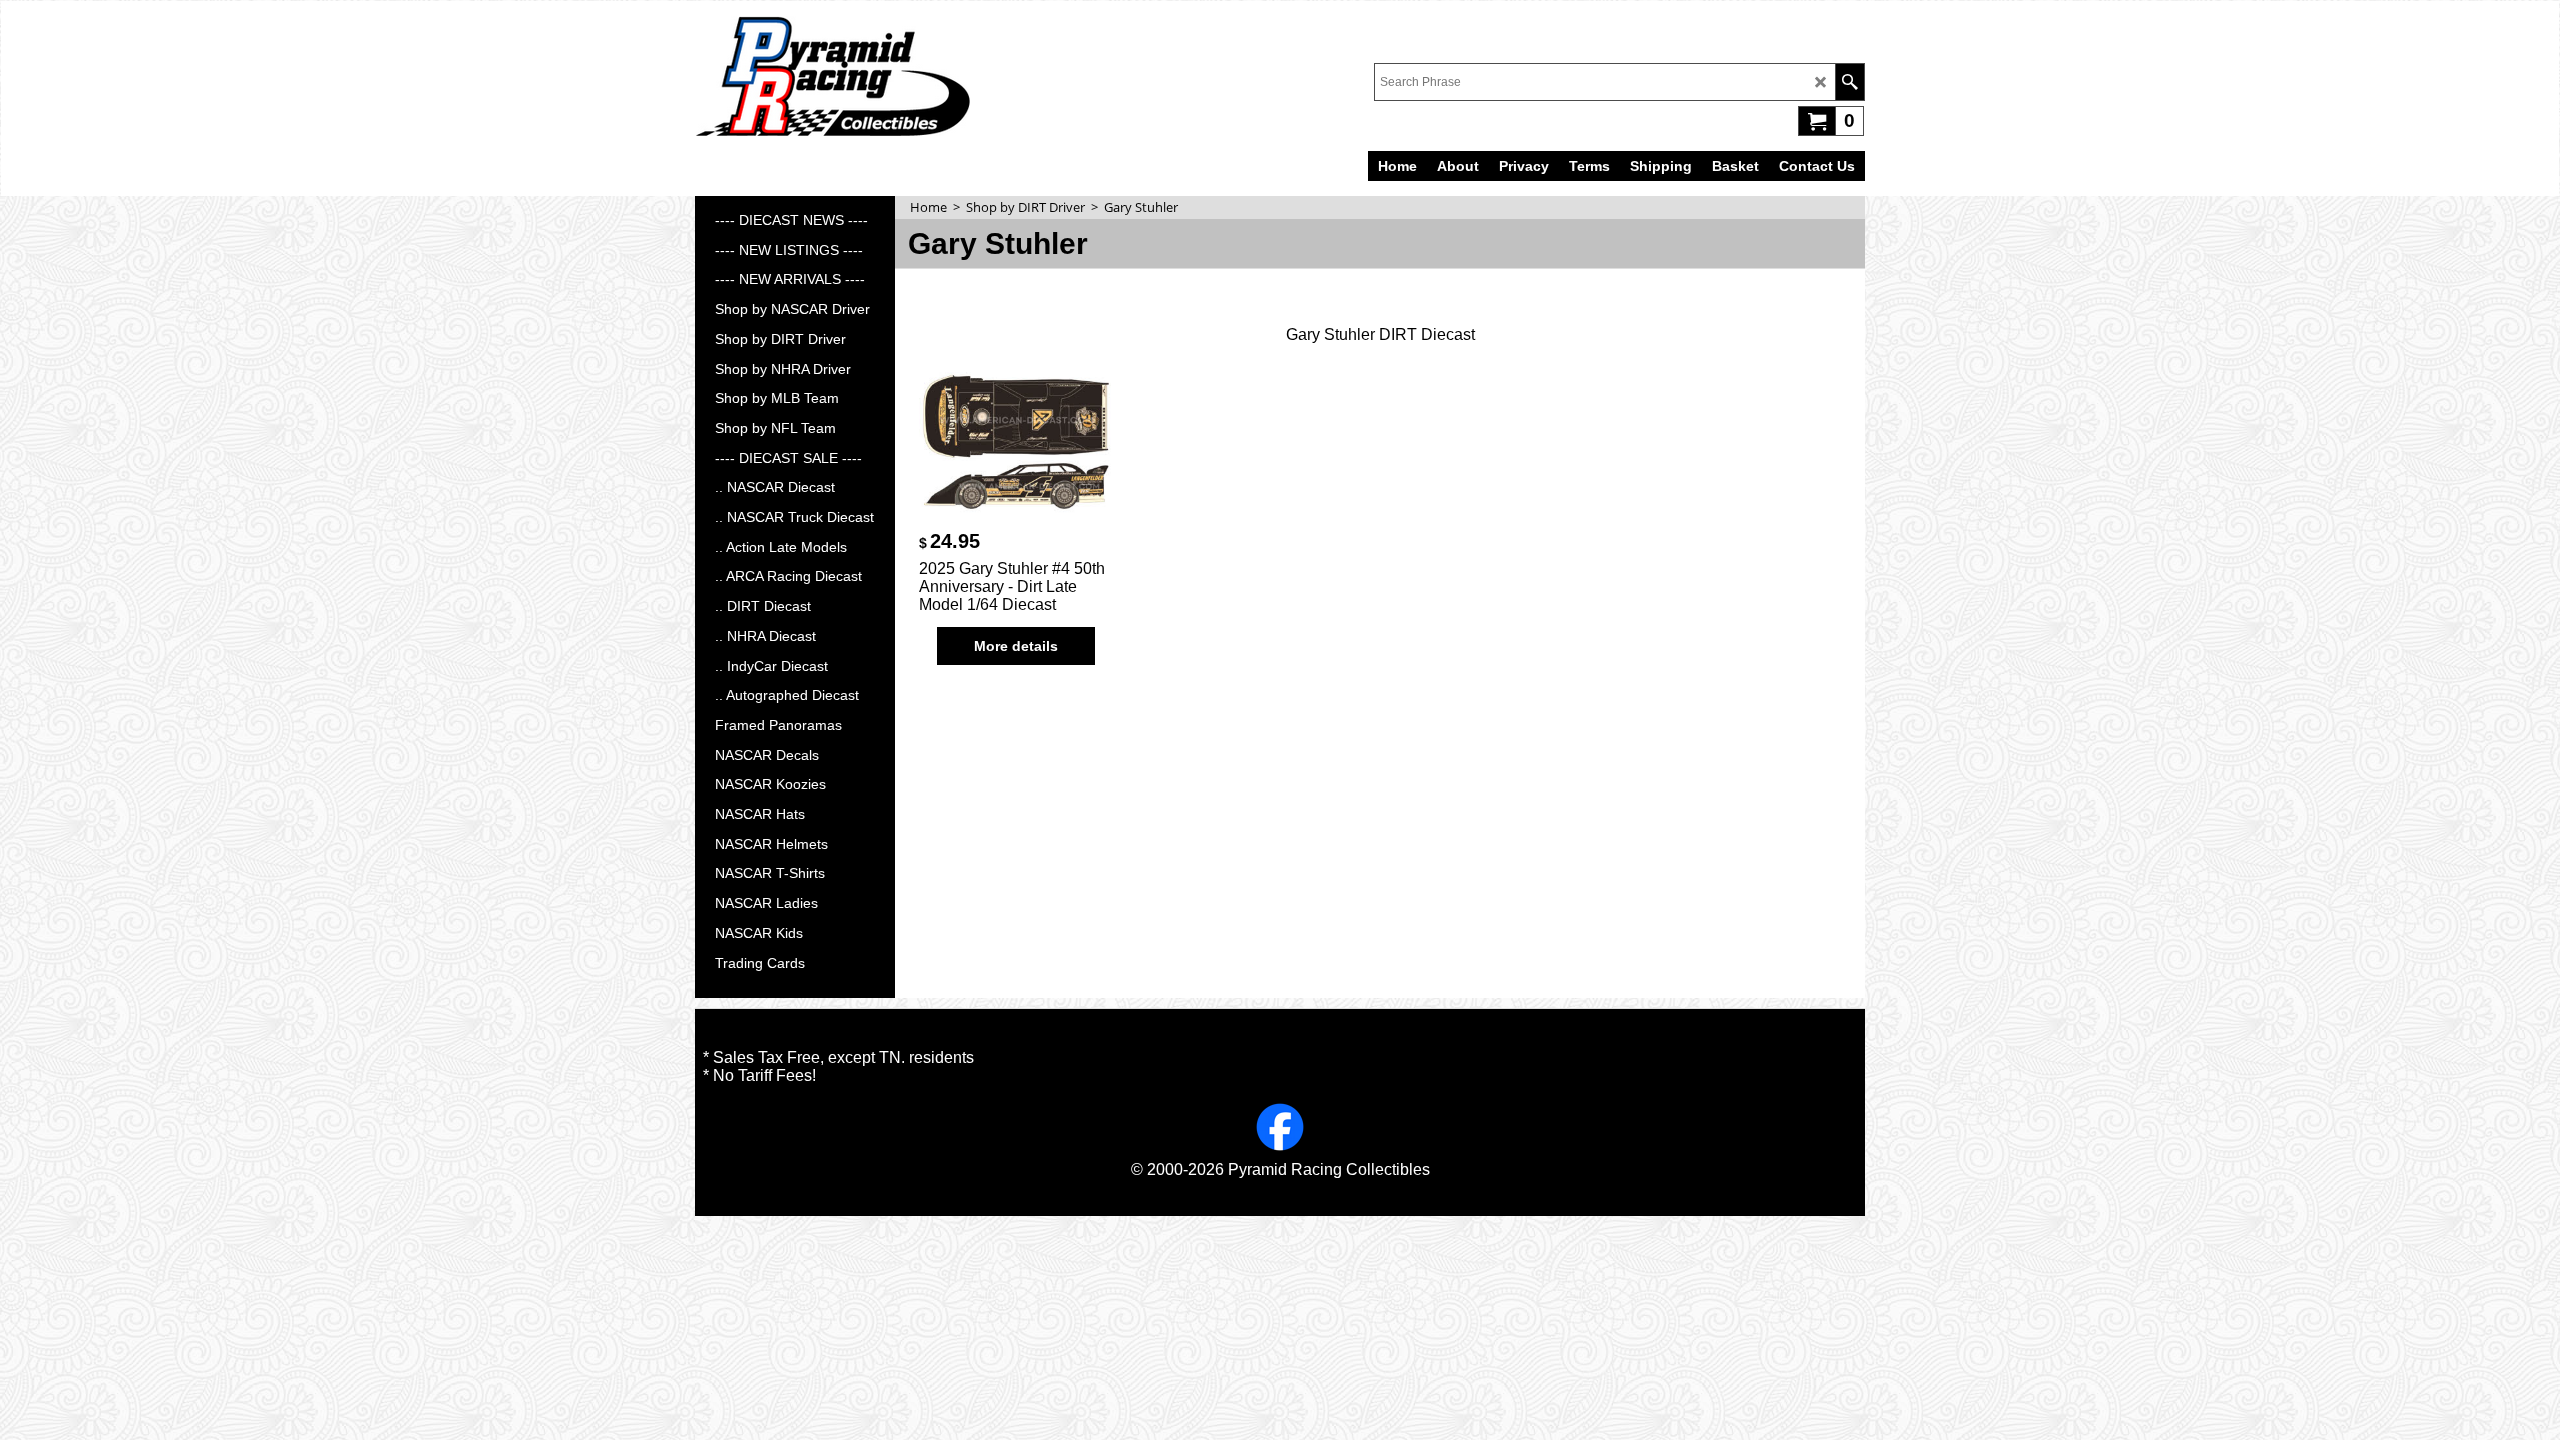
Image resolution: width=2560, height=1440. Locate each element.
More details (1016, 646)
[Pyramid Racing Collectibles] (832, 76)
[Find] (1849, 82)
